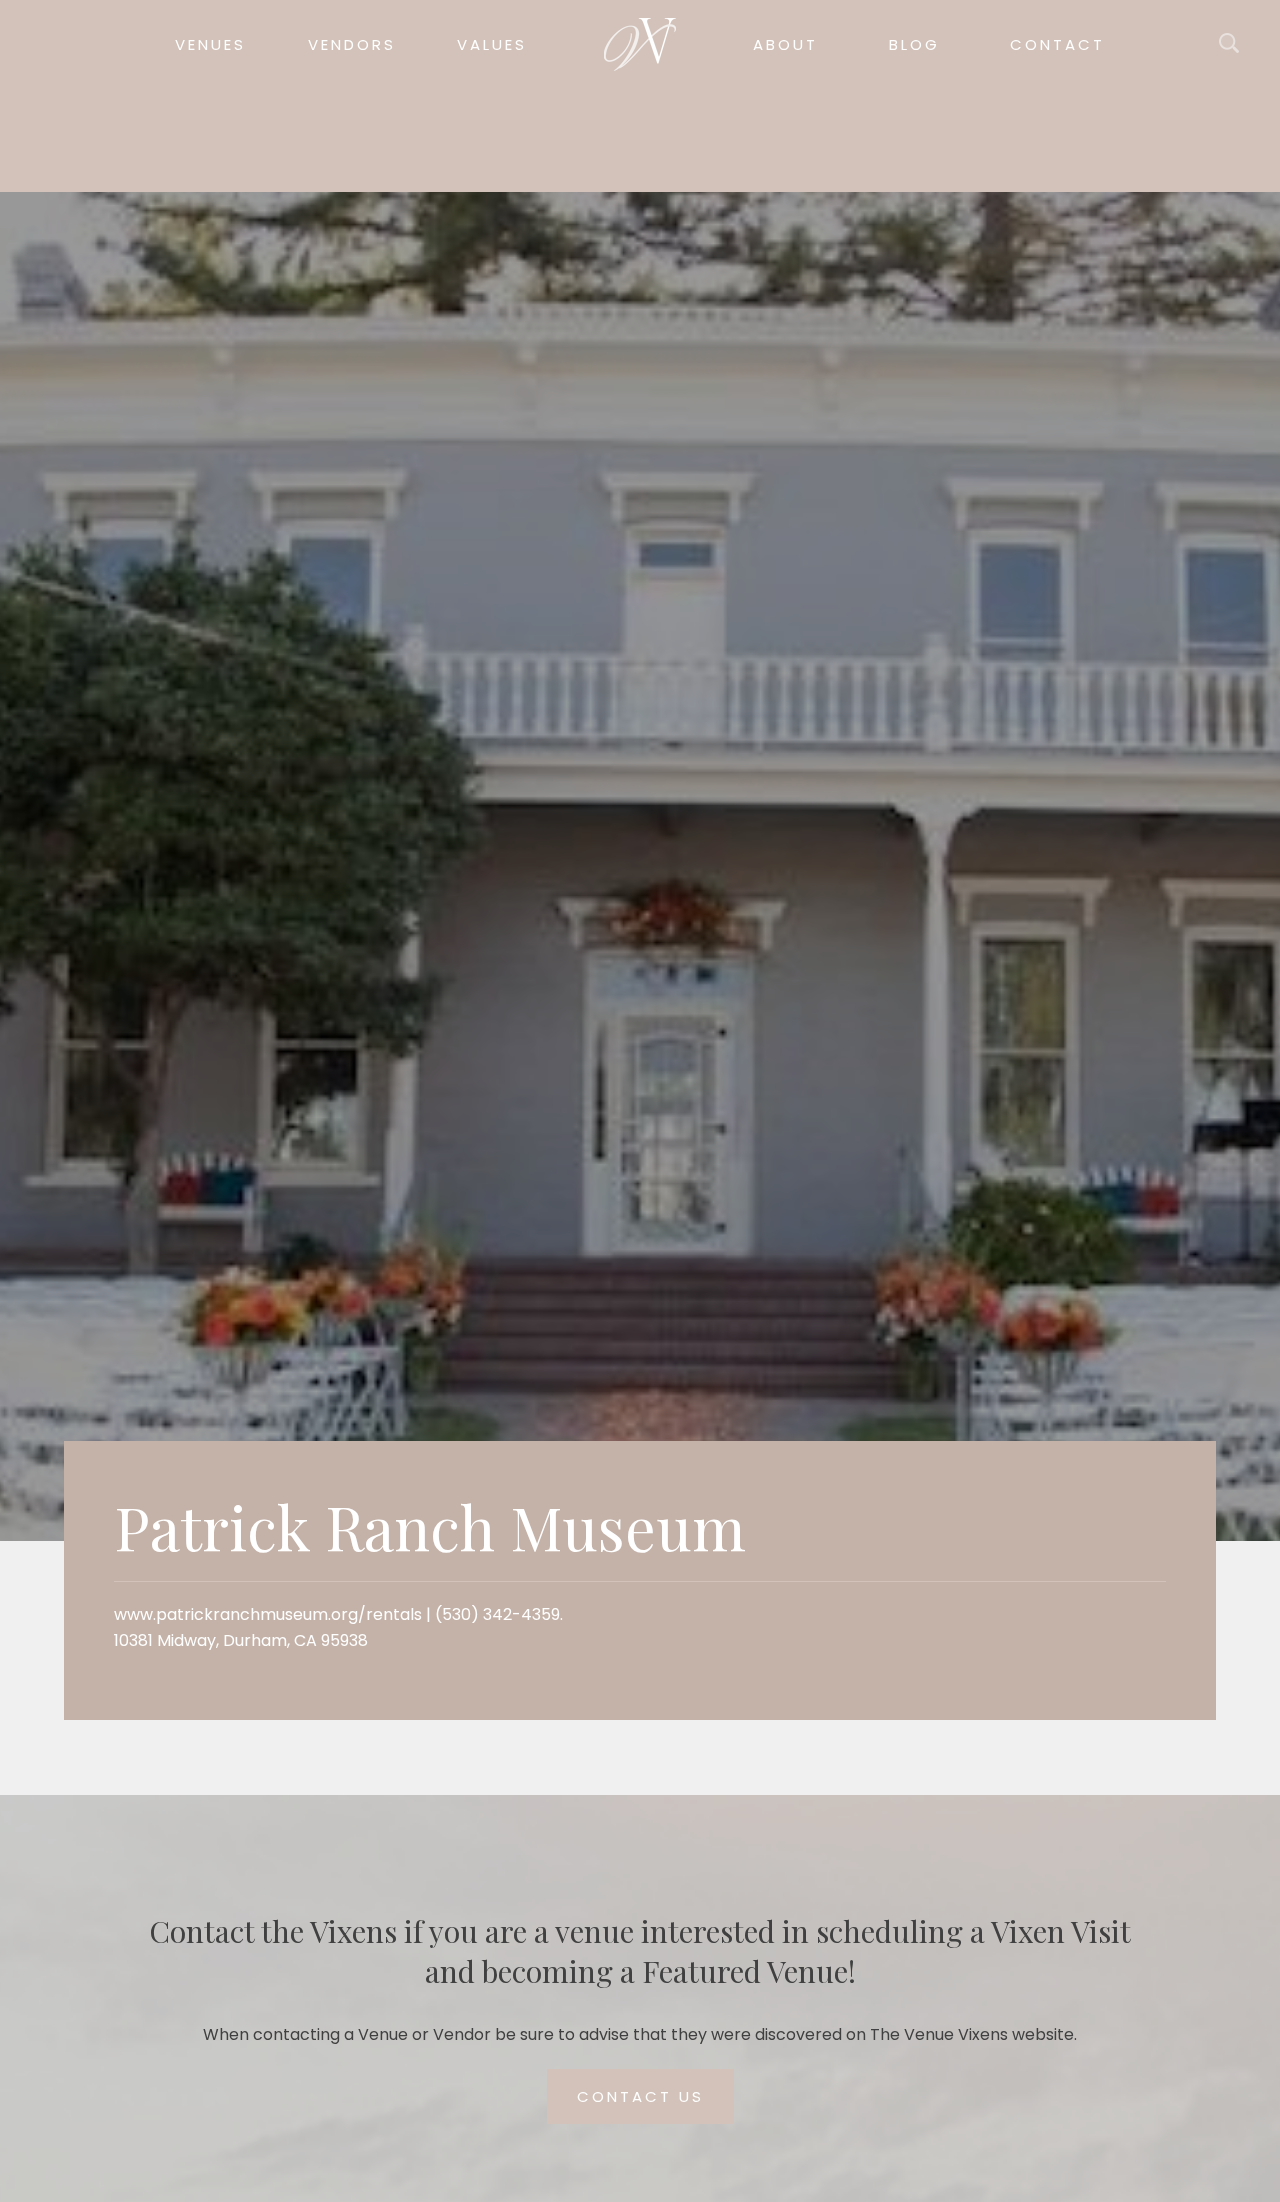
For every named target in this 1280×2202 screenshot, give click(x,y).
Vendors (352, 44)
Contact (1057, 44)
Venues (210, 44)
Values (492, 44)
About (785, 44)
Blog (914, 44)
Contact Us (640, 2096)
